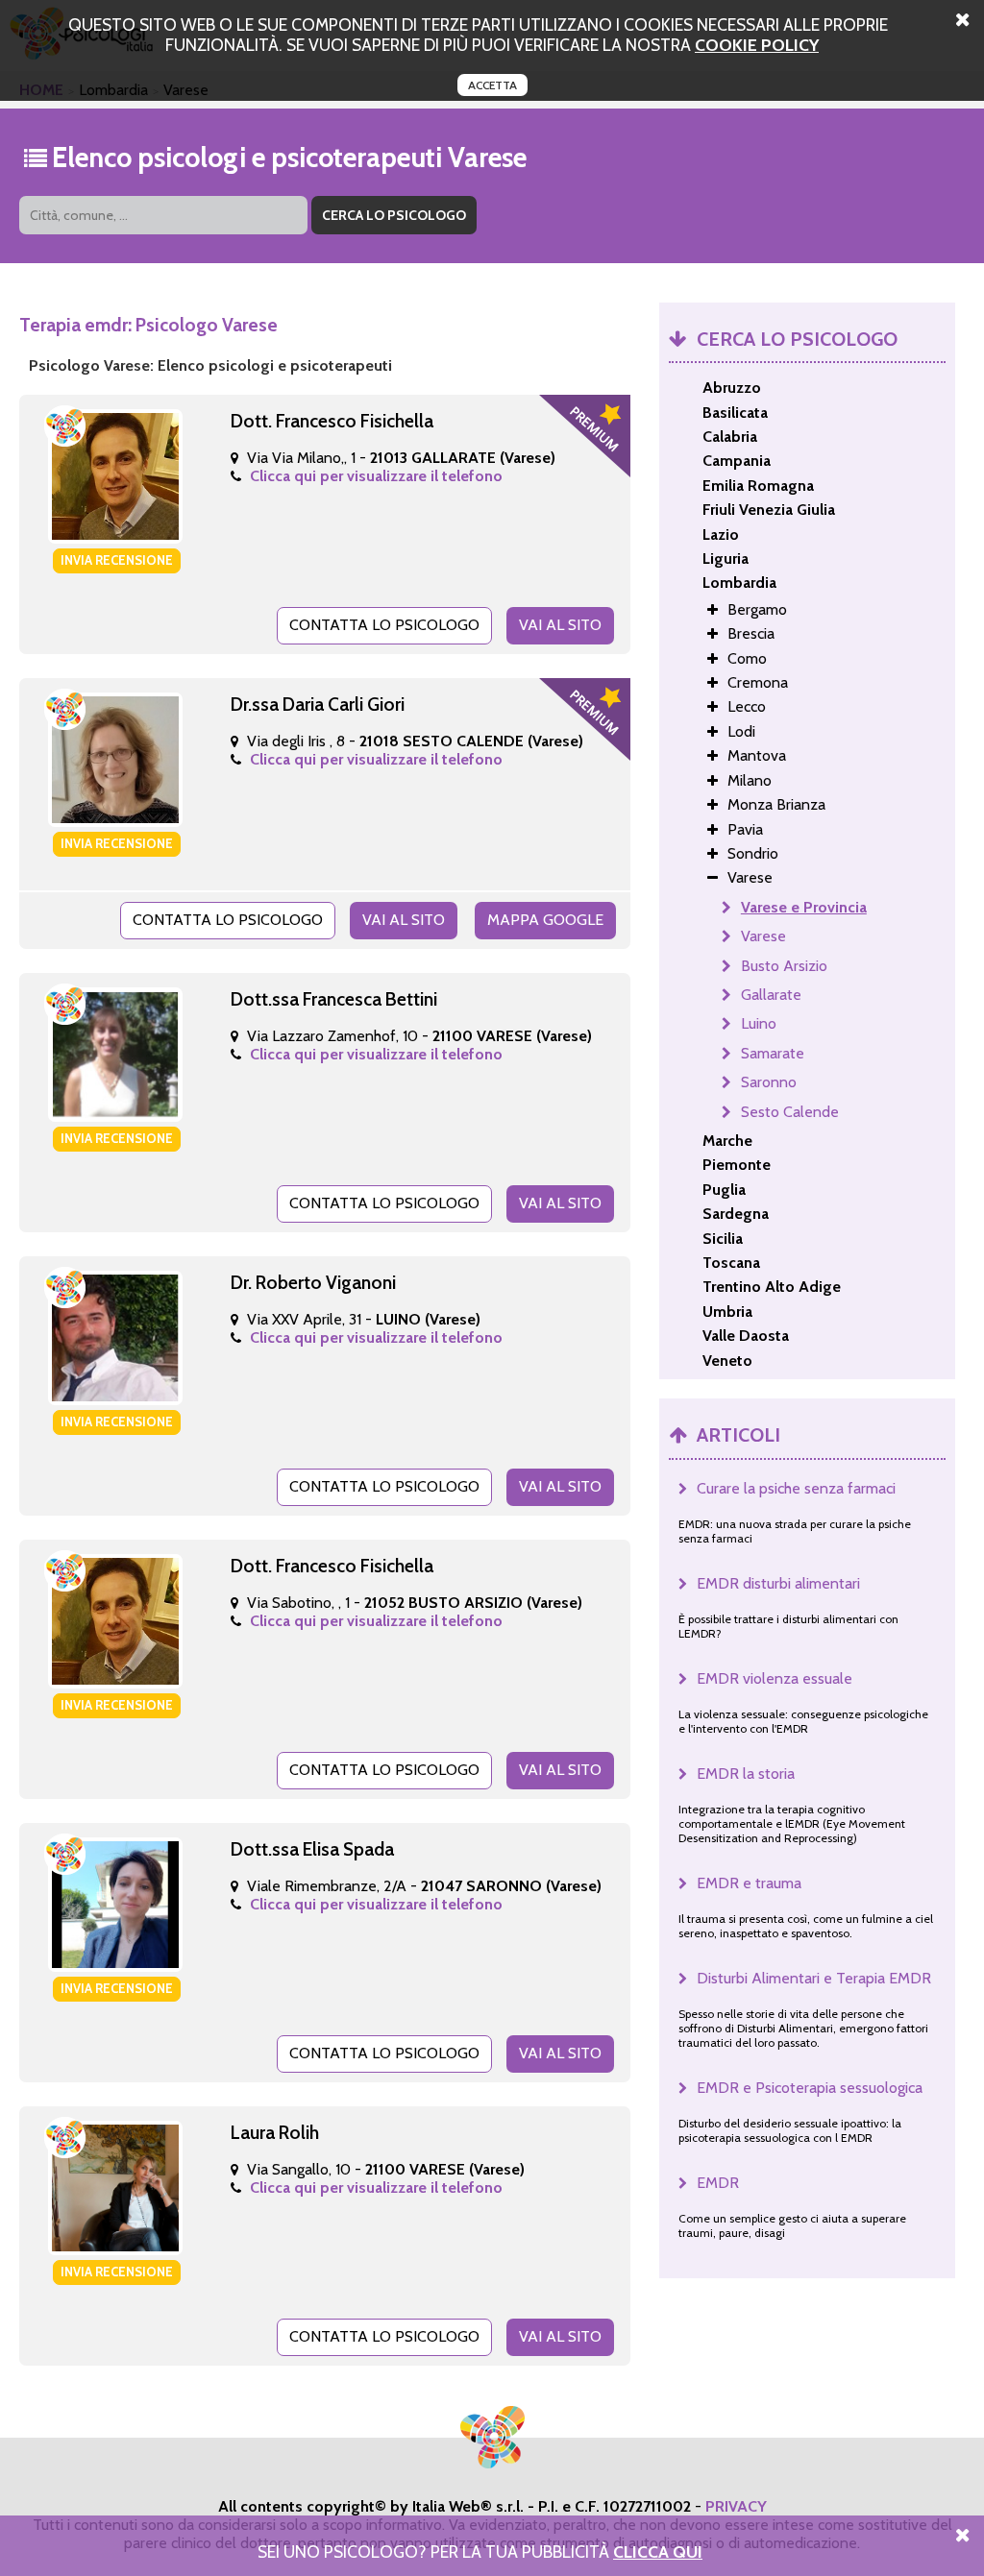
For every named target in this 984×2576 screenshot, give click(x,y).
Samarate (773, 1053)
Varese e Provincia (804, 907)
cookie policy (757, 45)
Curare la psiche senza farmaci (796, 1488)
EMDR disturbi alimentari (778, 1583)
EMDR (718, 2183)
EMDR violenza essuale (775, 1678)
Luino (759, 1023)
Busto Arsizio (784, 966)
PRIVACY (736, 2506)
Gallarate (771, 995)
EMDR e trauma (749, 1883)
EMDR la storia (746, 1774)
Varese (763, 936)
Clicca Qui (658, 2552)
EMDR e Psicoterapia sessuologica (810, 2088)
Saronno (769, 1082)
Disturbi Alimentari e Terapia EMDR (814, 1978)
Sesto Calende (790, 1112)
